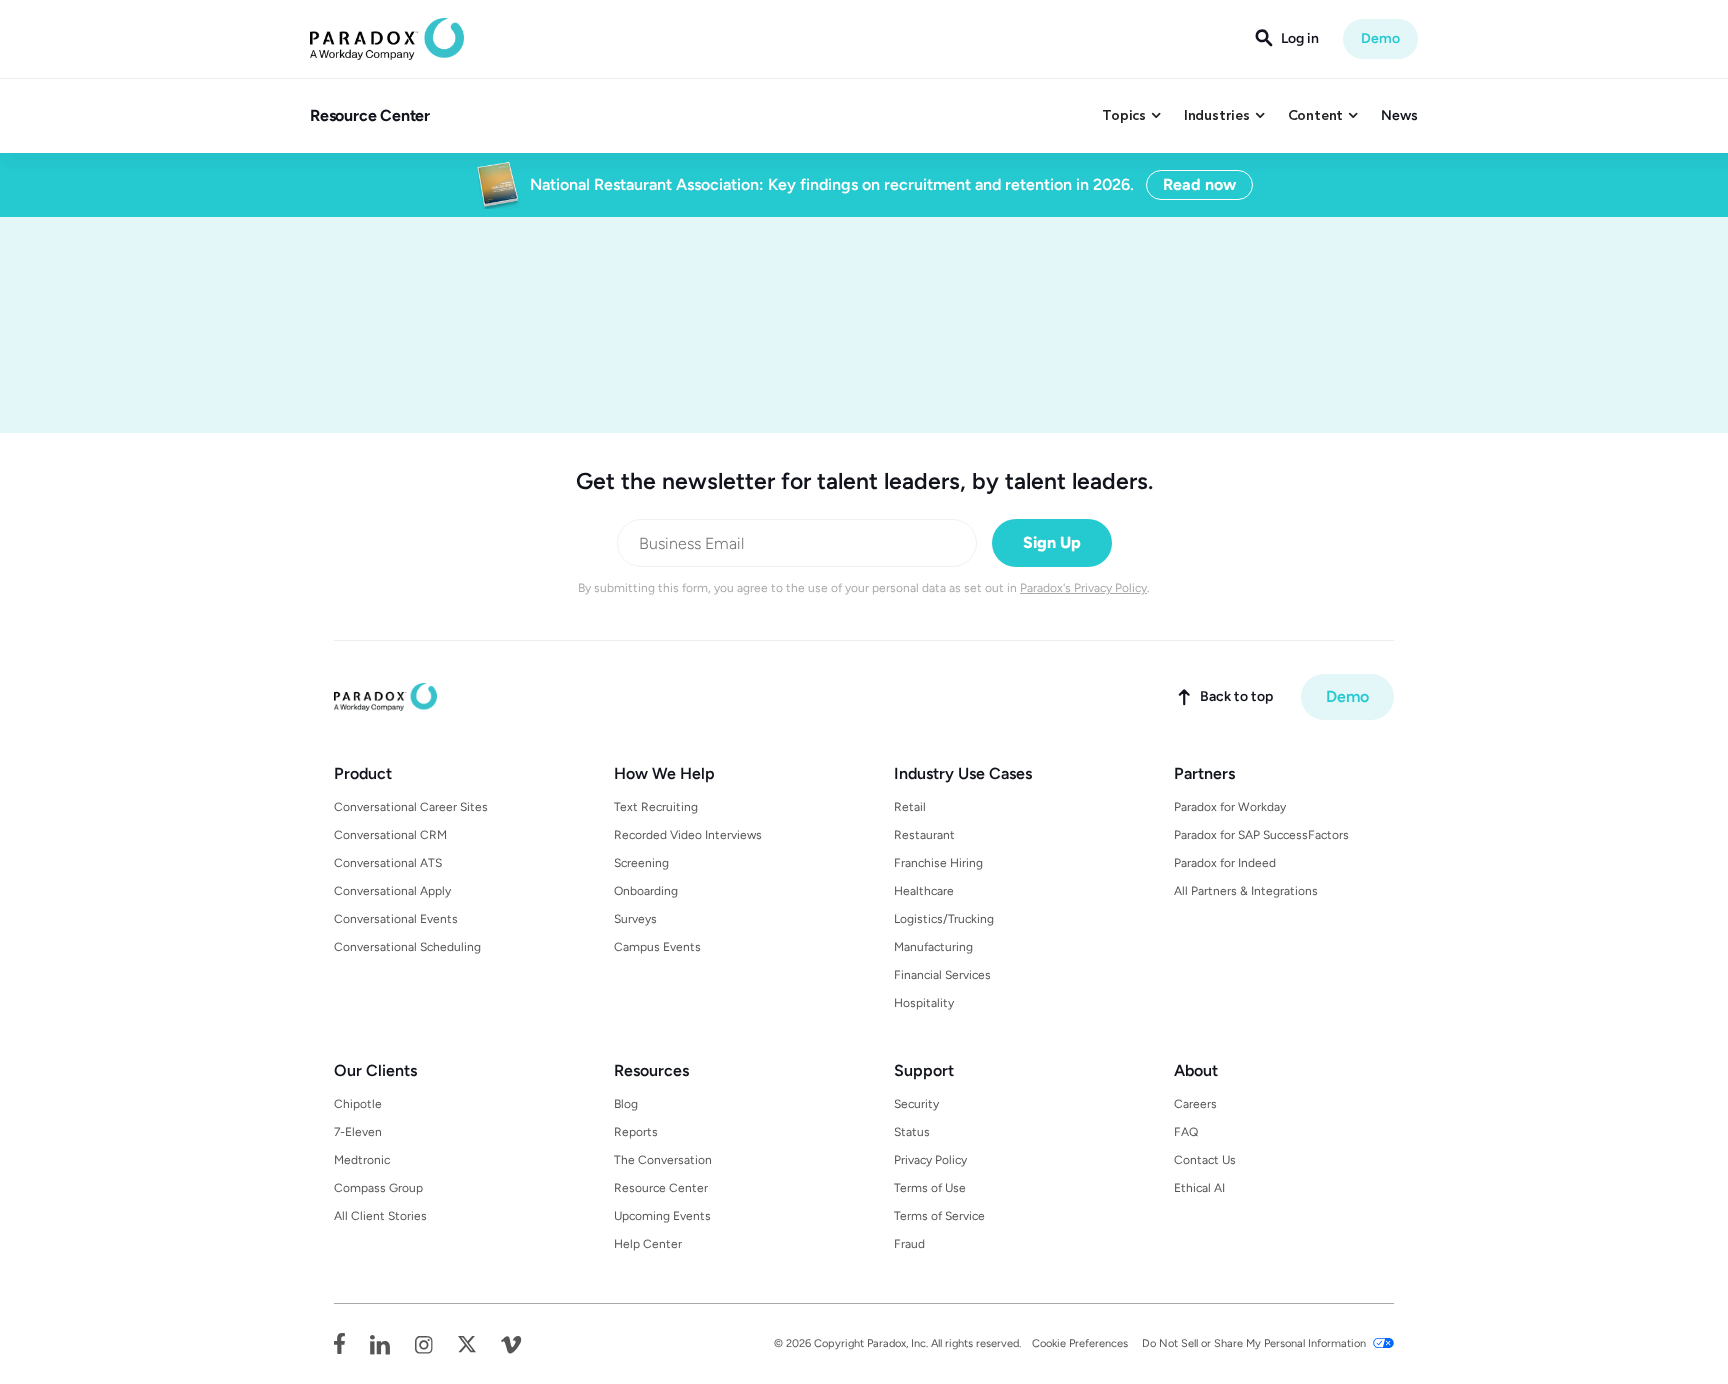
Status (912, 1132)
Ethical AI (1199, 1188)
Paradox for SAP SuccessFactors (1261, 835)
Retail (910, 807)
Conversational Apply (392, 891)
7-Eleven (358, 1132)
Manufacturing (933, 947)
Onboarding (646, 891)
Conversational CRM (390, 835)
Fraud (909, 1244)
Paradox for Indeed (1225, 863)
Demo (1380, 38)
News (1399, 115)
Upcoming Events (662, 1216)
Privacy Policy (930, 1160)
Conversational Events (396, 919)
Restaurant (924, 835)
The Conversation (663, 1160)
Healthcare (924, 891)
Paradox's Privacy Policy (1083, 588)
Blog (626, 1104)
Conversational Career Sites (411, 807)
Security (916, 1104)
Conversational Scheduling (407, 947)
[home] (387, 39)
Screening (641, 863)
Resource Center (370, 115)
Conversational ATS (388, 863)
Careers (1195, 1104)
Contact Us (1205, 1160)
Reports (636, 1132)
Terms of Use (930, 1188)
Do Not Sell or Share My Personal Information (1254, 1343)
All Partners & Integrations (1246, 891)
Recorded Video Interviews (688, 835)
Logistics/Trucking (944, 919)
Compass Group (378, 1188)
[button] (1131, 116)
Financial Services (942, 975)
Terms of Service (939, 1216)
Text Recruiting (656, 807)
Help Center (648, 1244)
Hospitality (924, 1003)
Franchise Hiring (938, 863)
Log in (1300, 39)
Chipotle (358, 1104)
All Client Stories (380, 1216)
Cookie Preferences (1080, 1343)
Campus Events (657, 947)
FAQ (1186, 1132)
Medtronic (362, 1160)
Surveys (635, 919)
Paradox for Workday (1230, 807)
